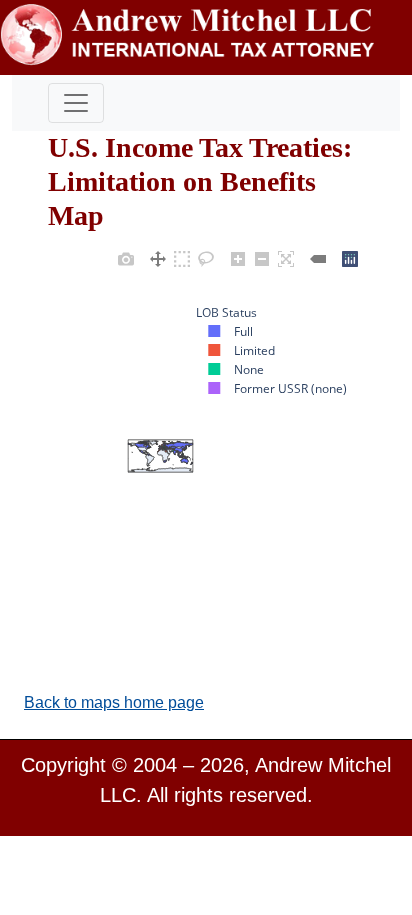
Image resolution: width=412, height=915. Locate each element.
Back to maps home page (114, 702)
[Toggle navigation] (76, 103)
